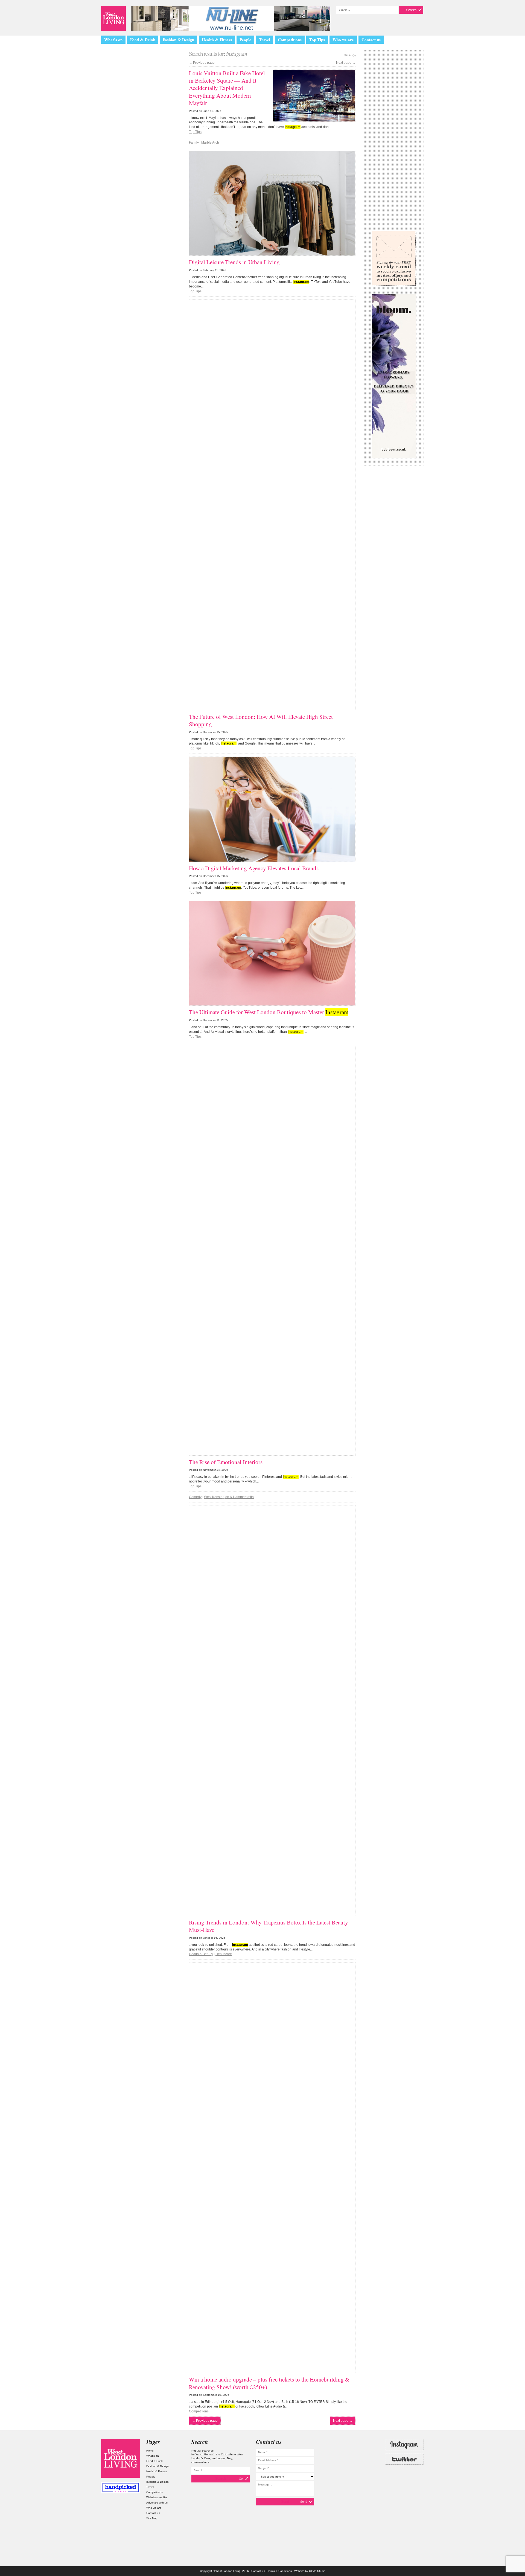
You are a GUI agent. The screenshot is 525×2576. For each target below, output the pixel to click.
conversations (200, 2462)
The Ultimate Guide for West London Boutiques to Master (269, 1012)
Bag (230, 2458)
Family (194, 143)
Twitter (404, 2459)
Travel (265, 40)
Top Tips (317, 40)
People (245, 40)
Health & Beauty (201, 1954)
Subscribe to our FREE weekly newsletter (394, 258)
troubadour (218, 2458)
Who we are (343, 40)
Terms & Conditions (280, 2571)
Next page (346, 63)
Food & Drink (143, 40)
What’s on (113, 40)
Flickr (404, 2474)
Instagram (404, 2444)
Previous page (202, 63)
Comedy (195, 1497)
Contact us (371, 40)
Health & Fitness (217, 40)
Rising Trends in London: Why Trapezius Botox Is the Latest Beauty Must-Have (269, 1926)
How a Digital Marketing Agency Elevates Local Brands (254, 868)
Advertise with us (157, 2503)
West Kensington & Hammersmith (229, 1497)
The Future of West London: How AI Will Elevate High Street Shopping (261, 720)
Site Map (152, 2518)
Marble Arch (210, 143)
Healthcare (224, 1954)
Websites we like (157, 2497)
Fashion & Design (178, 40)
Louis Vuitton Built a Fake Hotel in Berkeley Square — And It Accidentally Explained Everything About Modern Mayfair (227, 88)
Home (150, 2451)
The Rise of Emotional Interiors (226, 1462)
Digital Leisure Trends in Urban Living (234, 262)
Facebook (404, 2488)
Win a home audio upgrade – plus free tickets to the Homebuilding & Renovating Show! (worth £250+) (269, 2383)
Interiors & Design (157, 2482)
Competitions (290, 40)
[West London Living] (113, 18)
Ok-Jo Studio (317, 2571)
